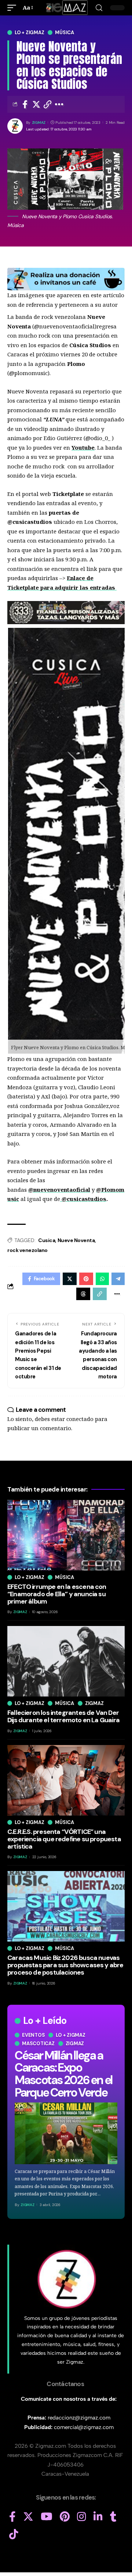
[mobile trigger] (14, 8)
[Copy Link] (48, 104)
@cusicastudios (84, 1199)
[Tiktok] (14, 2534)
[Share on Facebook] (25, 104)
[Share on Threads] (83, 1294)
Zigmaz (75, 2043)
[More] (59, 104)
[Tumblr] (113, 2517)
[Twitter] (28, 2517)
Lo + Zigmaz (29, 33)
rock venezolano (27, 1250)
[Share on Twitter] (36, 104)
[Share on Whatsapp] (102, 1279)
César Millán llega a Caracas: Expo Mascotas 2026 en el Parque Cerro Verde (63, 2074)
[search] (99, 8)
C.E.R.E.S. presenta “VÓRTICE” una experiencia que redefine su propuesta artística (64, 1839)
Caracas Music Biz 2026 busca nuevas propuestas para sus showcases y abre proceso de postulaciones (65, 1965)
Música (65, 33)
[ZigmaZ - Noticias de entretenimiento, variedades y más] (66, 8)
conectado (80, 1419)
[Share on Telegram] (118, 1279)
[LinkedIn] (98, 2517)
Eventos (33, 2035)
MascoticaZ (38, 2043)
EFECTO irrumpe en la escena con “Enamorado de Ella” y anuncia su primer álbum (57, 1594)
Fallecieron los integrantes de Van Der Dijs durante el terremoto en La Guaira (63, 1716)
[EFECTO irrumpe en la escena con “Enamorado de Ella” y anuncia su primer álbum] (66, 1535)
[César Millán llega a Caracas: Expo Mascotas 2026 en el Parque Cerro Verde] (66, 2133)
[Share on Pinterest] (86, 1279)
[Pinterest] (65, 2517)
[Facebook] (12, 2517)
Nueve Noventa (76, 1240)
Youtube (83, 447)
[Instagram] (82, 2517)
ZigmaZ (39, 123)
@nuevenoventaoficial (59, 1190)
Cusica (47, 1240)
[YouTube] (47, 2517)
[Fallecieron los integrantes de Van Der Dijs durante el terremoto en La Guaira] (66, 1661)
